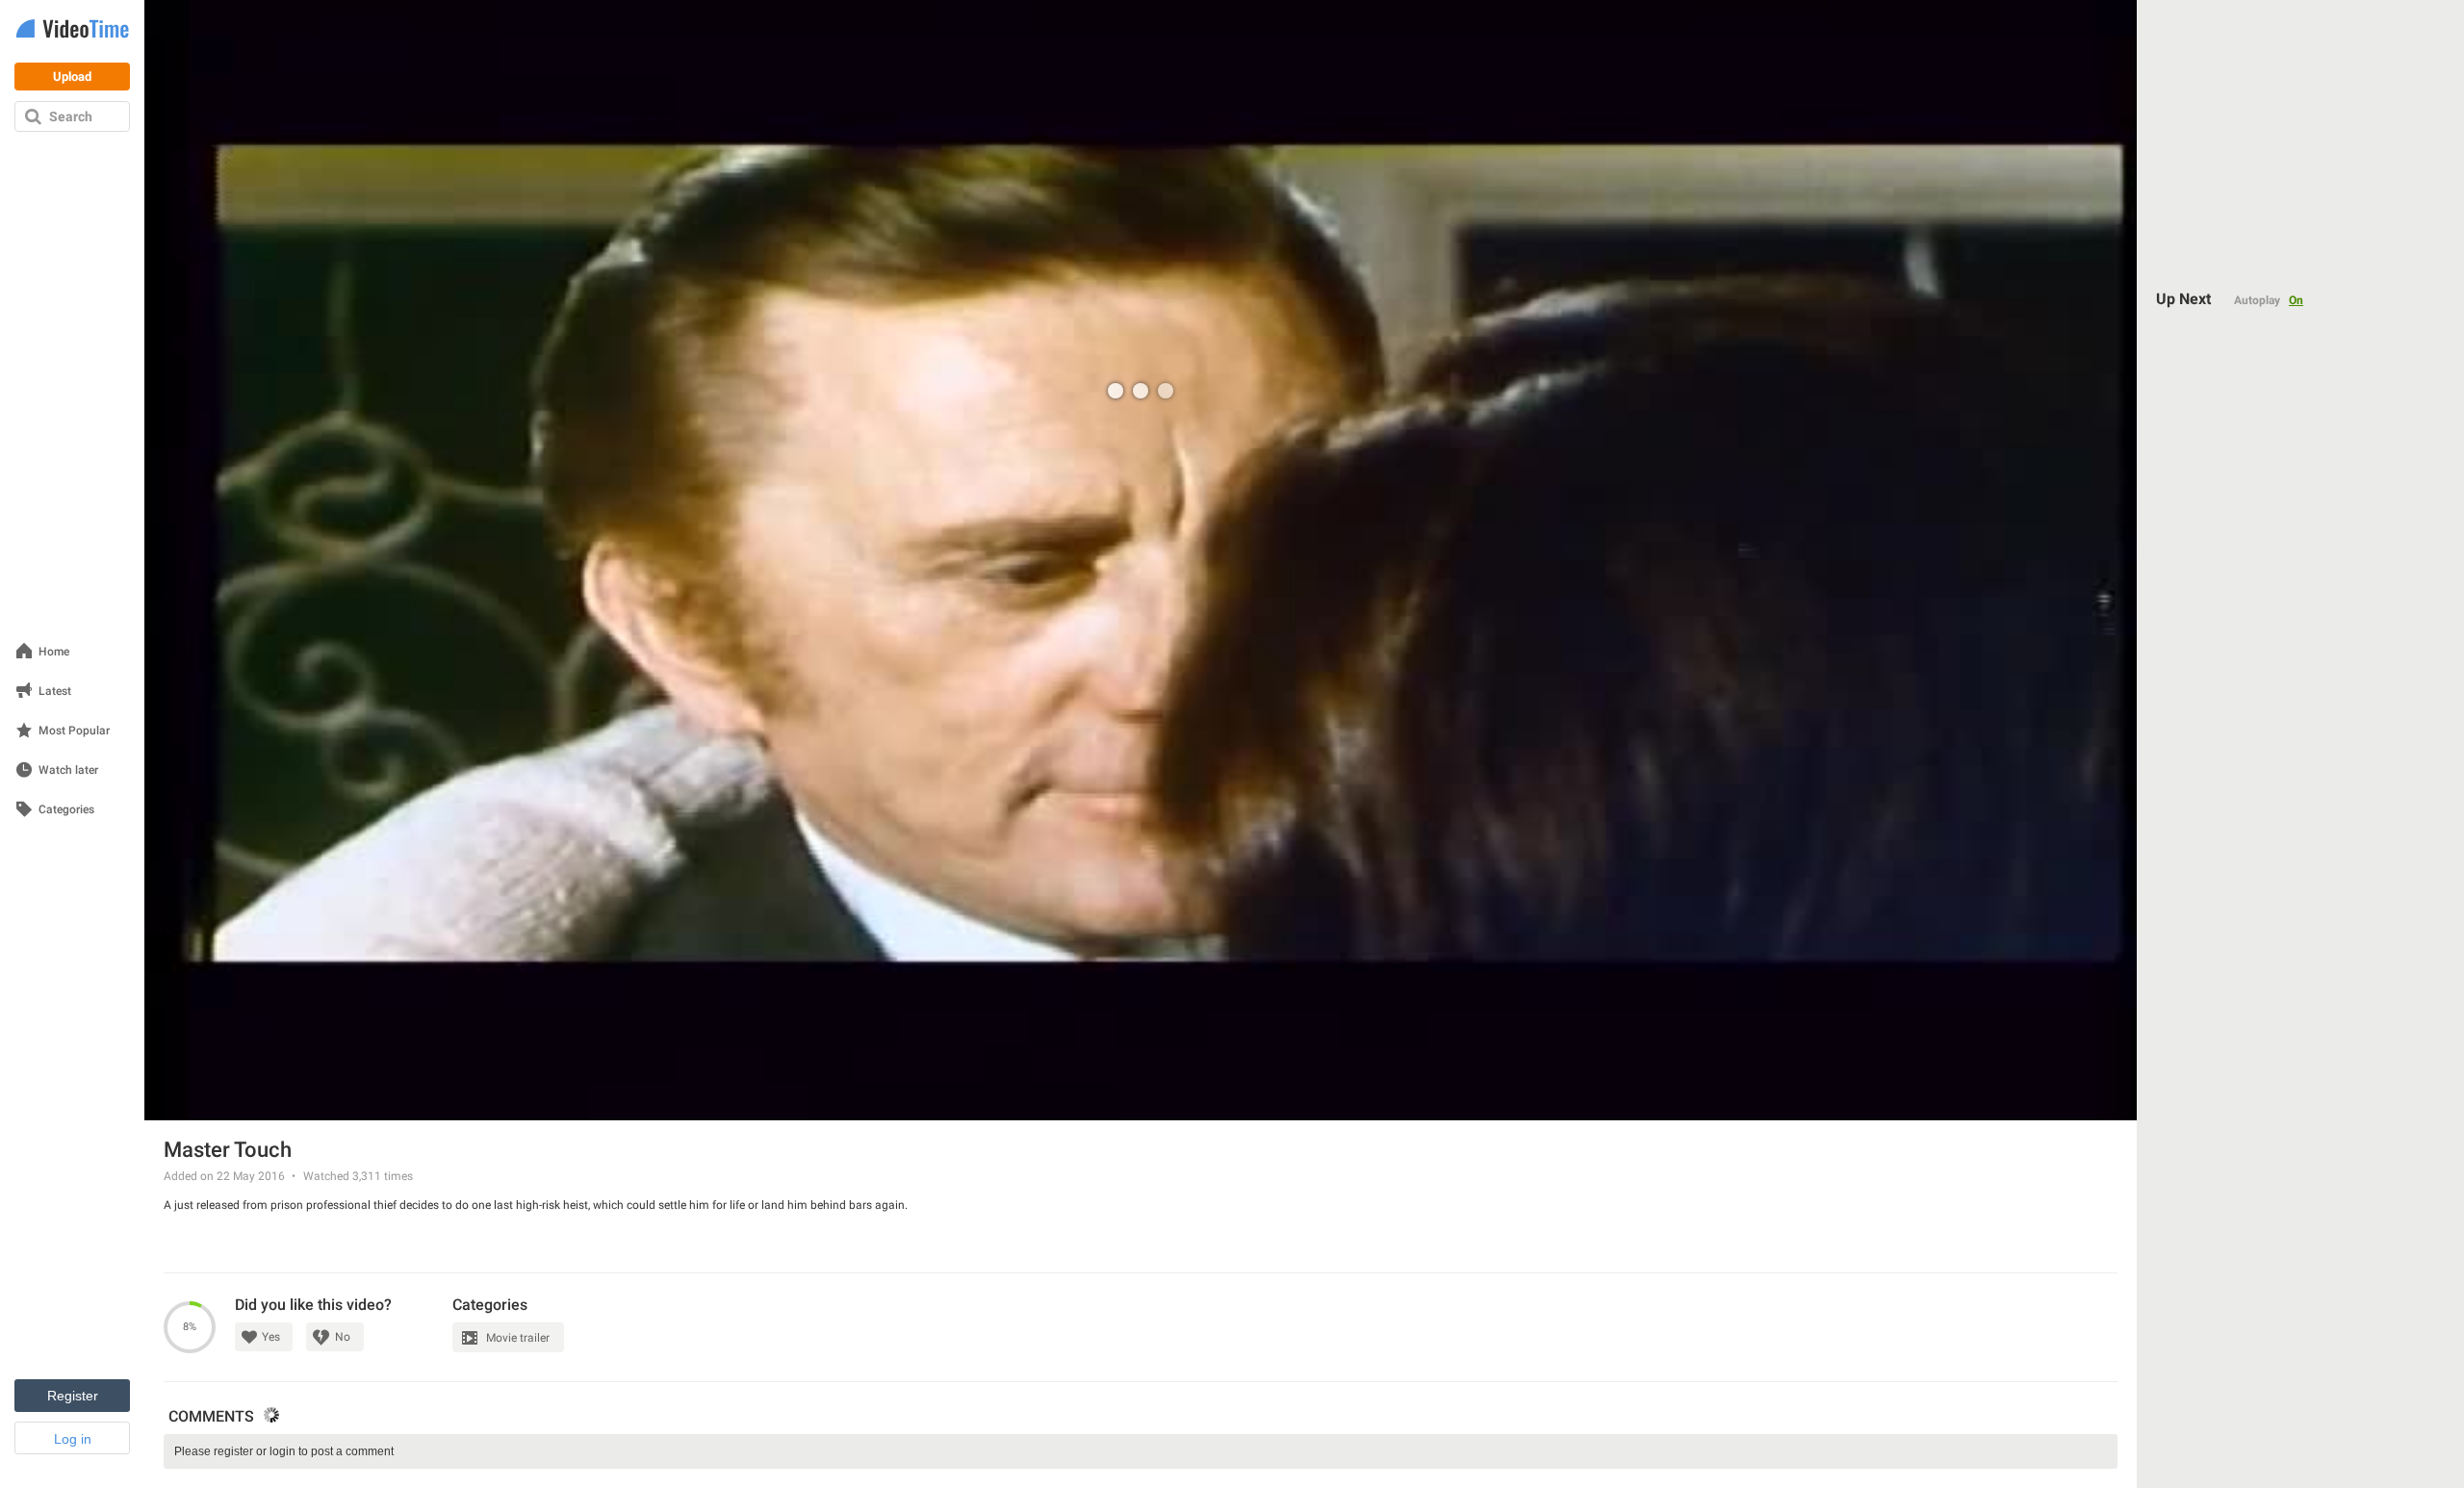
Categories (66, 810)
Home (54, 652)
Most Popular (74, 731)
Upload (72, 77)
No (343, 1337)
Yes (271, 1337)
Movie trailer (518, 1338)
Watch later (68, 770)
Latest (55, 692)
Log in (73, 1439)
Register (73, 1396)
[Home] (72, 30)
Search (71, 116)
